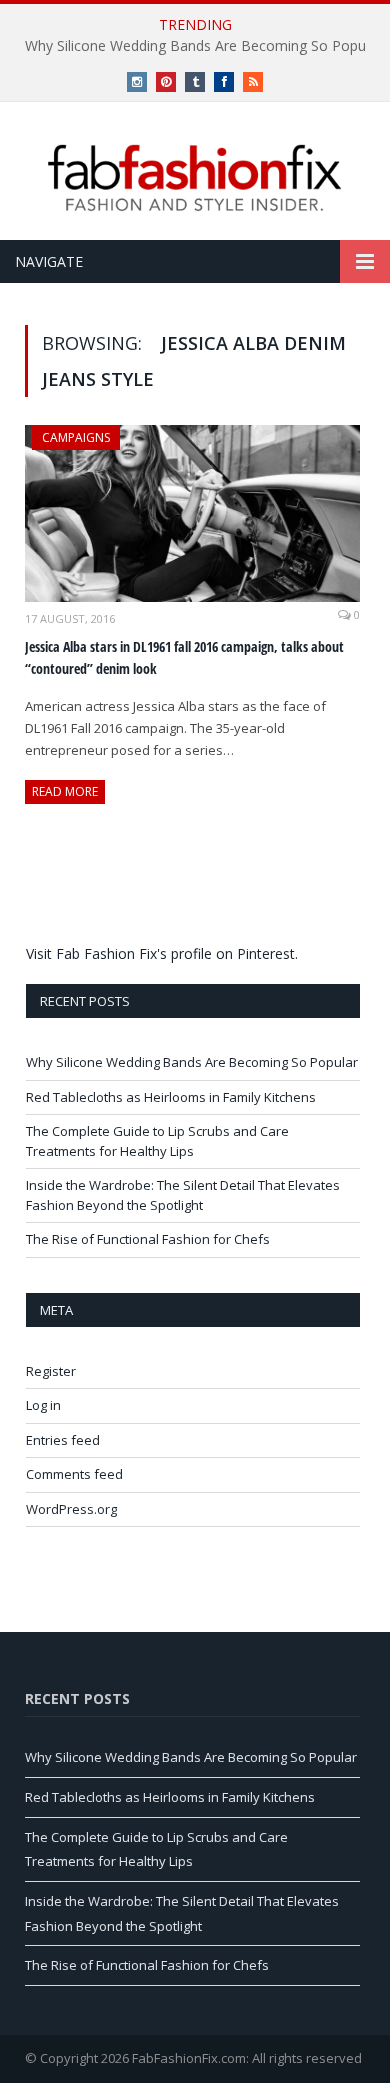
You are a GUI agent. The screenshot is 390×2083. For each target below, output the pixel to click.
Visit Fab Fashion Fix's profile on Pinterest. (162, 953)
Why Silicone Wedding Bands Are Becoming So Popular (192, 1062)
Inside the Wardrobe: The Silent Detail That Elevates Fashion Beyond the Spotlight (183, 1195)
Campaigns (76, 437)
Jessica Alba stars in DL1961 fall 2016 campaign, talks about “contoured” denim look (184, 658)
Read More (65, 791)
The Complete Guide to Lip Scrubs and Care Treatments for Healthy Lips (157, 1141)
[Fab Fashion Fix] (195, 178)
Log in (43, 1405)
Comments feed (74, 1474)
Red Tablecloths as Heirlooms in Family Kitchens (171, 1097)
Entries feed (63, 1440)
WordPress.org (71, 1509)
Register (51, 1371)
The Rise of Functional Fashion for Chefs (148, 1239)
